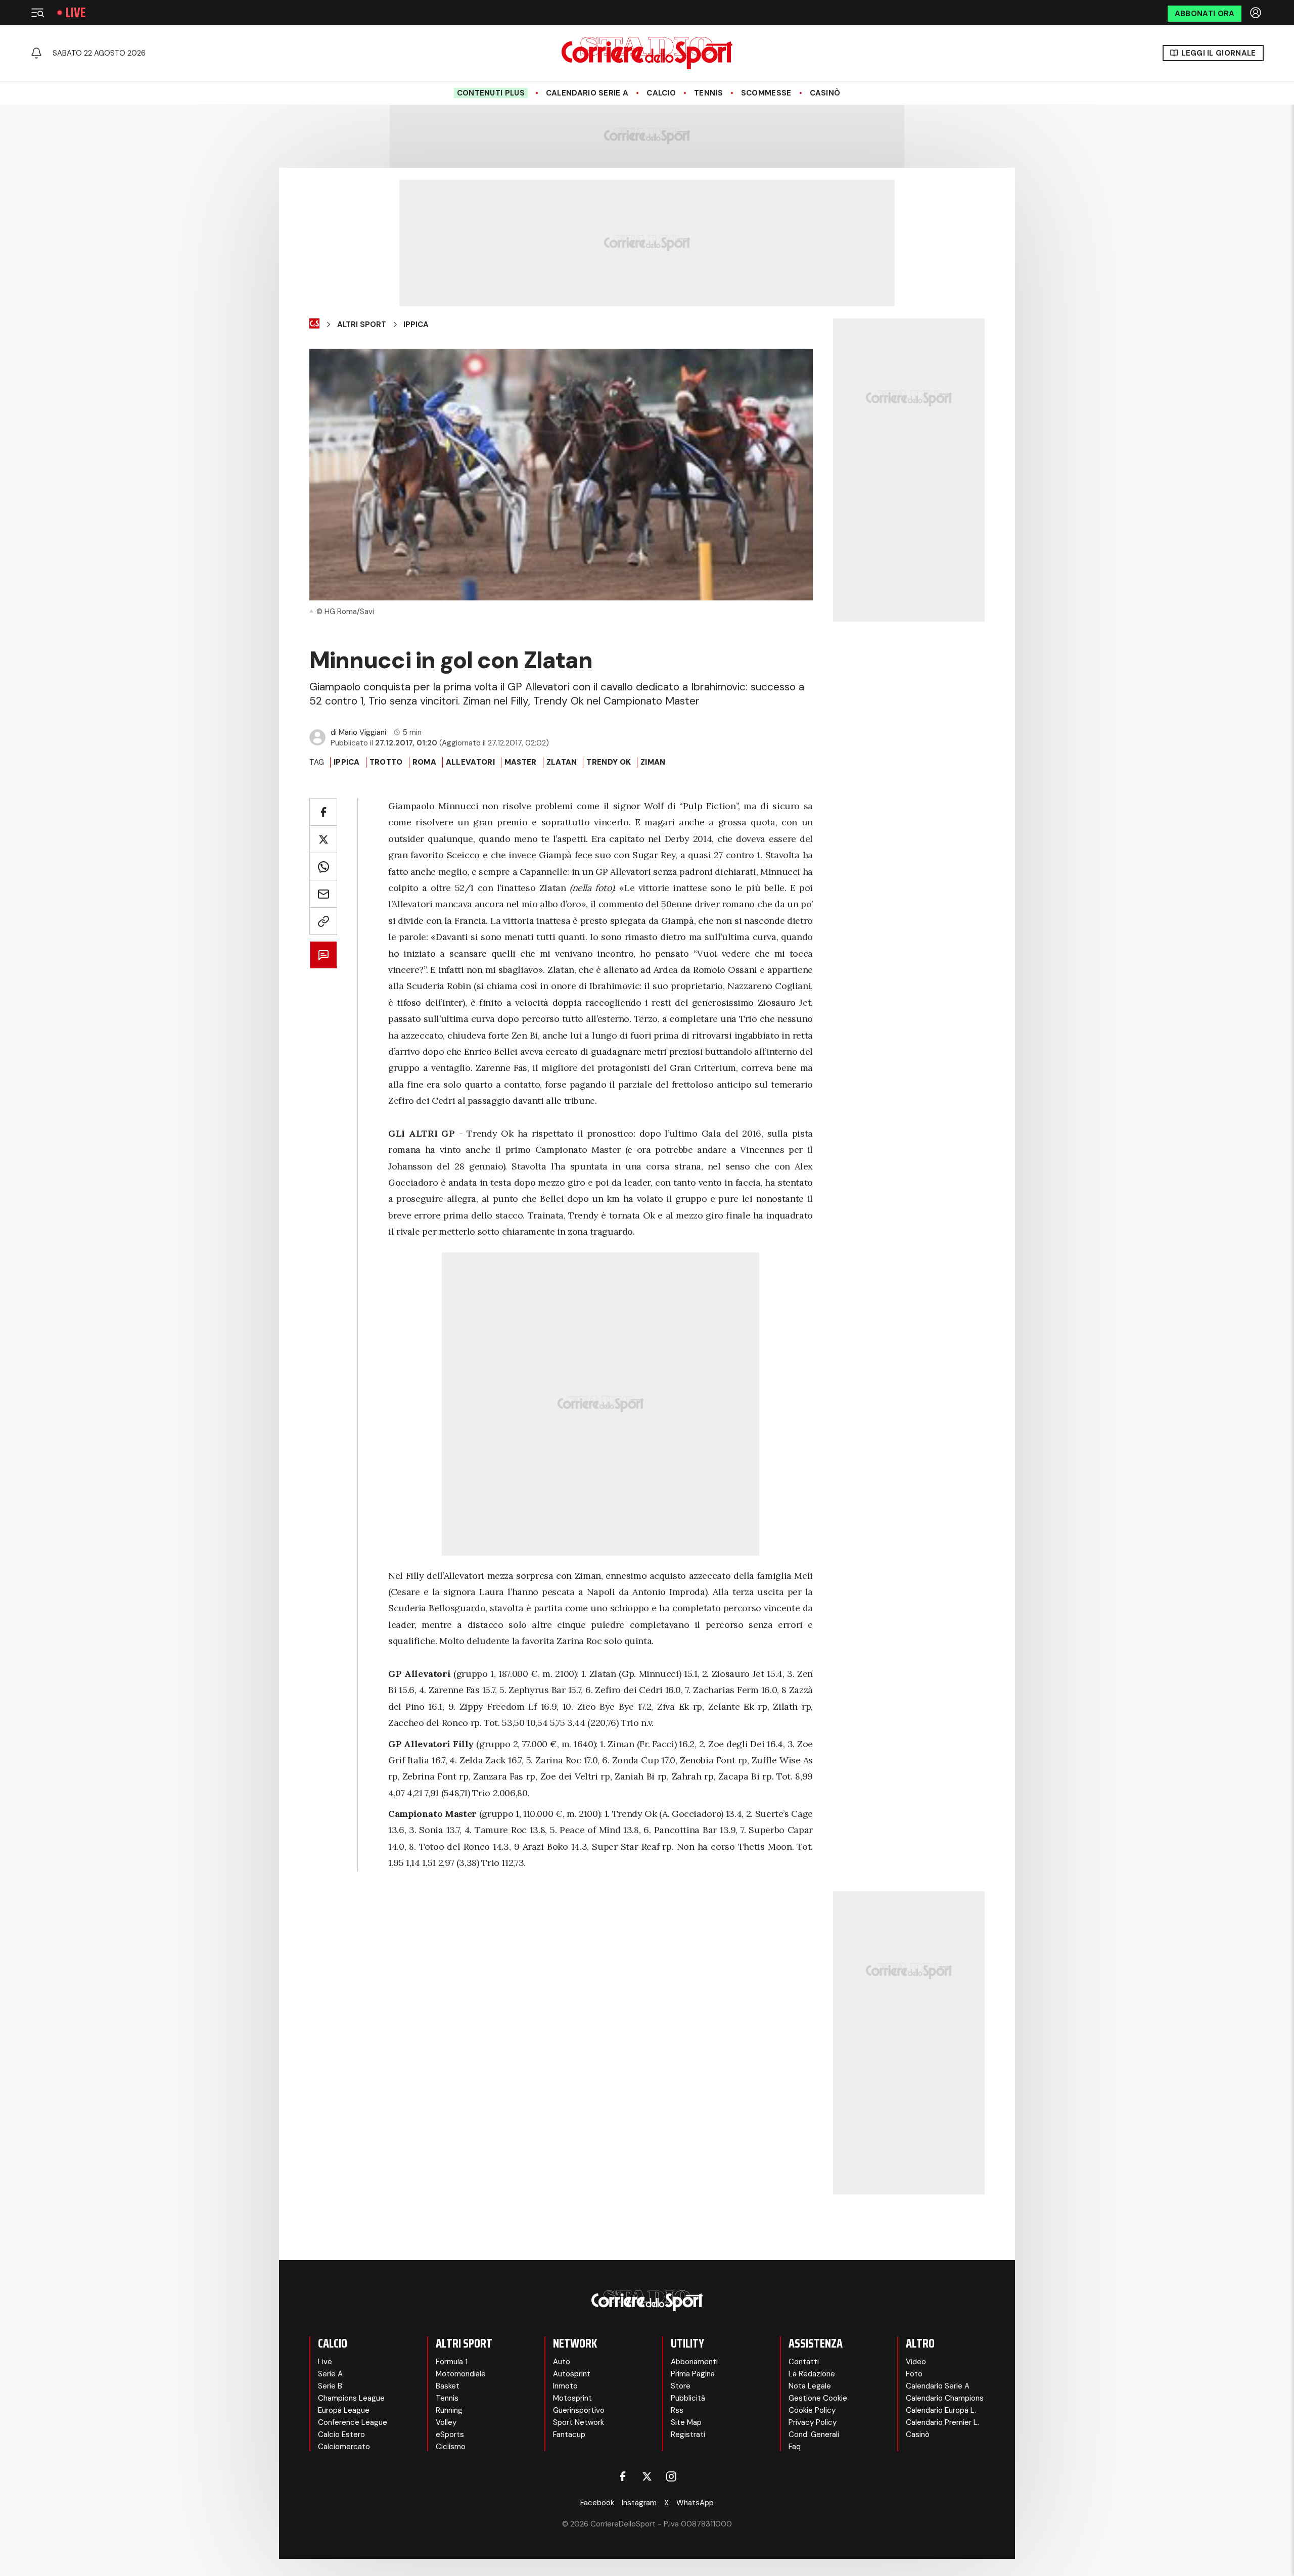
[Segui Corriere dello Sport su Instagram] (671, 2476)
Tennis (708, 93)
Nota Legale (810, 2386)
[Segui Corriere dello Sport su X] (647, 2476)
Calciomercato (344, 2447)
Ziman (653, 762)
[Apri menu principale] (37, 13)
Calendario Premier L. (942, 2422)
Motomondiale (461, 2374)
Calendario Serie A (587, 93)
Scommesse (766, 93)
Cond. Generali (814, 2434)
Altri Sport (362, 324)
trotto (386, 762)
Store (681, 2386)
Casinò (825, 93)
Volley (446, 2422)
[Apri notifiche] (36, 53)
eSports (450, 2434)
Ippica (416, 324)
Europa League (344, 2410)
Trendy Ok (609, 762)
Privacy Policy (813, 2422)
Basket (448, 2386)
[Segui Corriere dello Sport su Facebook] (623, 2476)
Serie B (330, 2386)
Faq (795, 2447)
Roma (424, 762)
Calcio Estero (341, 2434)
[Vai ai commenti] (323, 955)
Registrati (688, 2434)
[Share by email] (323, 894)
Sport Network (579, 2422)
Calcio (661, 93)
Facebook (597, 2503)
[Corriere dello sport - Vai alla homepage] (647, 53)
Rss (677, 2410)
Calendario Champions (945, 2398)
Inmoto (565, 2386)
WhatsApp (695, 2503)
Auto (562, 2362)
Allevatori (470, 762)
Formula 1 (452, 2362)
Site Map (686, 2422)
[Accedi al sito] (1257, 13)
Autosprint (572, 2374)
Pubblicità (688, 2398)
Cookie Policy (812, 2410)
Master (521, 762)
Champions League (351, 2398)
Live (76, 13)
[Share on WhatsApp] (323, 867)
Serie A (330, 2374)
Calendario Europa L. (941, 2410)
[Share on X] (323, 839)
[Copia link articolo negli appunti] (323, 921)
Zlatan (562, 762)
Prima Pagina (693, 2374)
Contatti (804, 2362)
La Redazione (812, 2374)
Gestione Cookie (818, 2398)
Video (916, 2362)
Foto (914, 2374)
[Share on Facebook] (323, 812)
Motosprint (572, 2398)
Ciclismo (451, 2447)
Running (449, 2410)
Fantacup (569, 2434)
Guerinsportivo (579, 2410)
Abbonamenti (694, 2362)
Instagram (639, 2503)
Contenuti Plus (491, 93)
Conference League (353, 2422)
